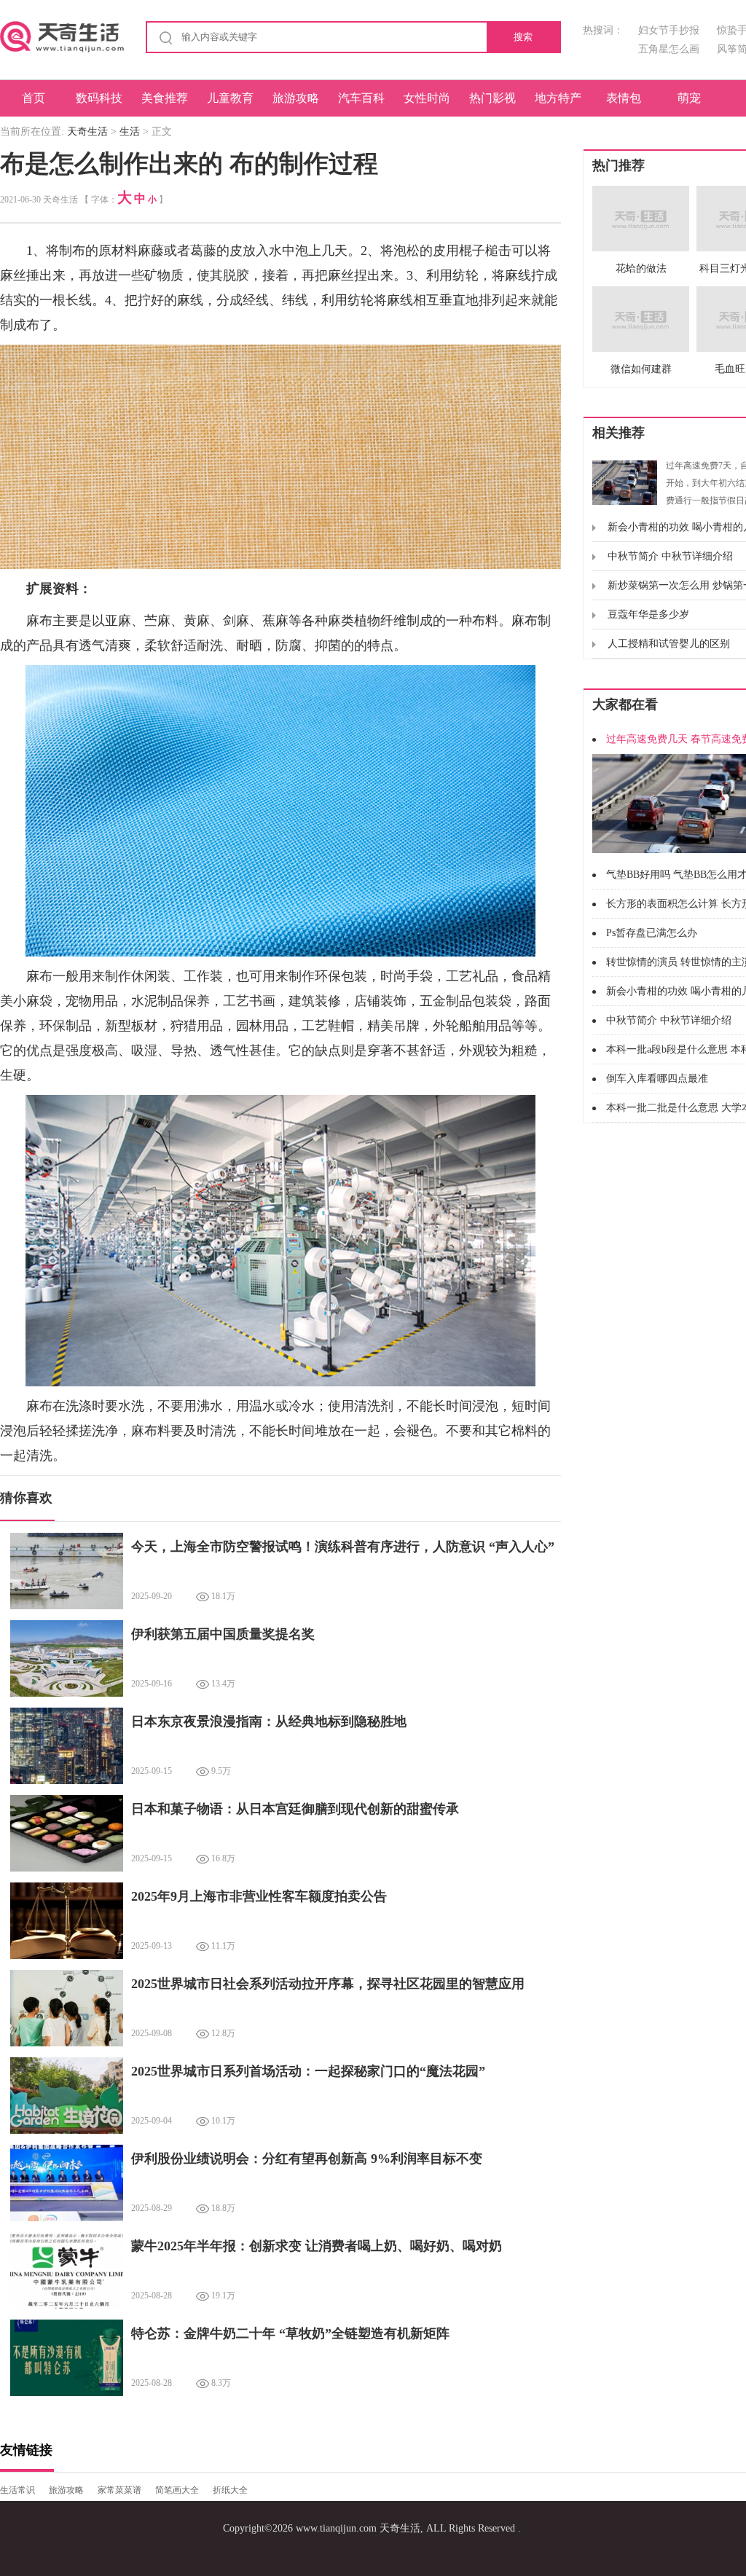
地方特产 (558, 98)
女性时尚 (427, 98)
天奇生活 (87, 131)
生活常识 (17, 2490)
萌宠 (689, 98)
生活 (130, 131)
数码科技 (99, 98)
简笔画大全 (177, 2490)
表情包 (624, 98)
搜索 (523, 37)
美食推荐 (165, 98)
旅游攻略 (296, 98)
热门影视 (492, 98)
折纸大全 (230, 2490)
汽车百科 (361, 98)
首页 (34, 98)
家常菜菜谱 (119, 2490)
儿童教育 (230, 98)
